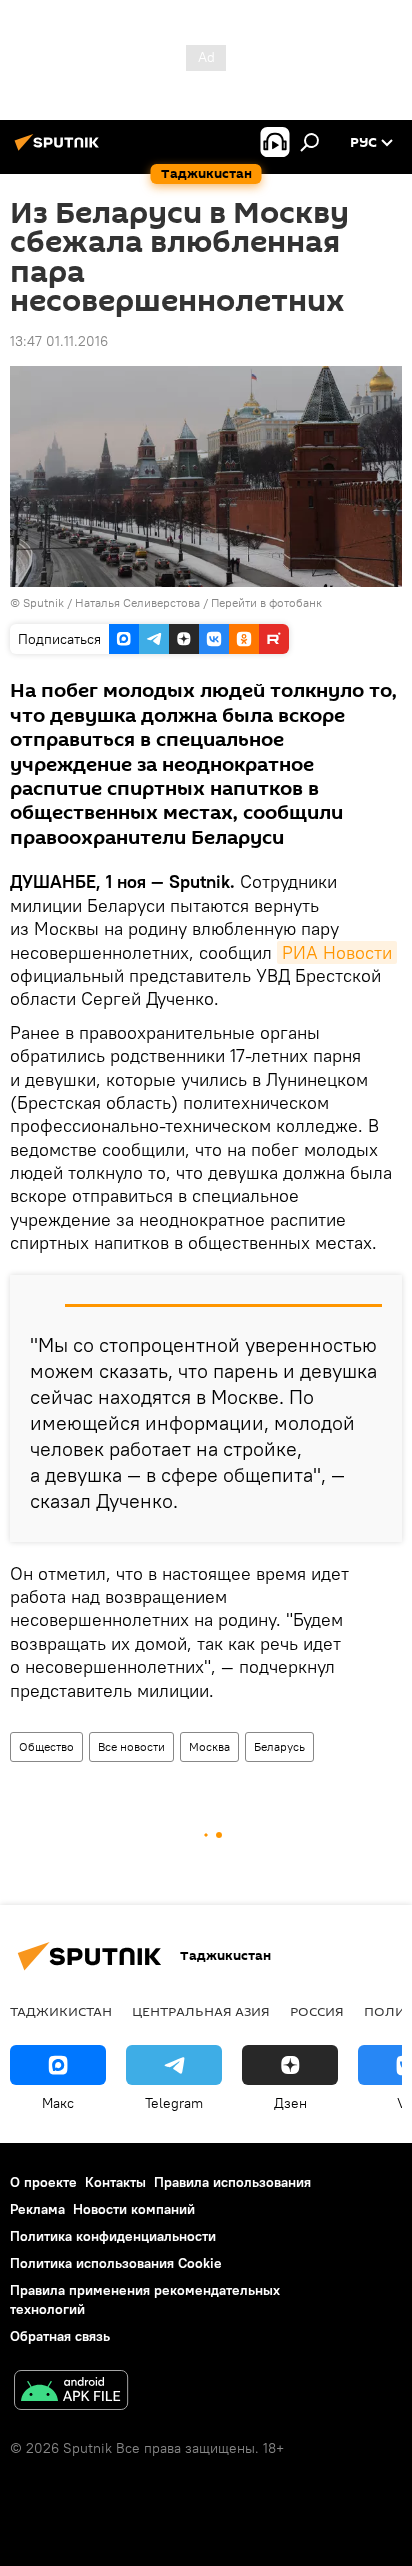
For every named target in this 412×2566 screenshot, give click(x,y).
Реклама (37, 2209)
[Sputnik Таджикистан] (60, 150)
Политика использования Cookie (116, 2263)
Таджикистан (61, 2011)
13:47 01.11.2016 (59, 341)
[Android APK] (71, 2392)
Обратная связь (60, 2336)
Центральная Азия (201, 2011)
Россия (317, 2011)
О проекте (43, 2182)
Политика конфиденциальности (113, 2236)
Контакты (115, 2182)
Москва (209, 1746)
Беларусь (279, 1746)
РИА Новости (337, 952)
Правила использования (232, 2182)
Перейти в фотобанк (266, 602)
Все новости (131, 1746)
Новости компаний (134, 2209)
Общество (46, 1746)
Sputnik (45, 602)
